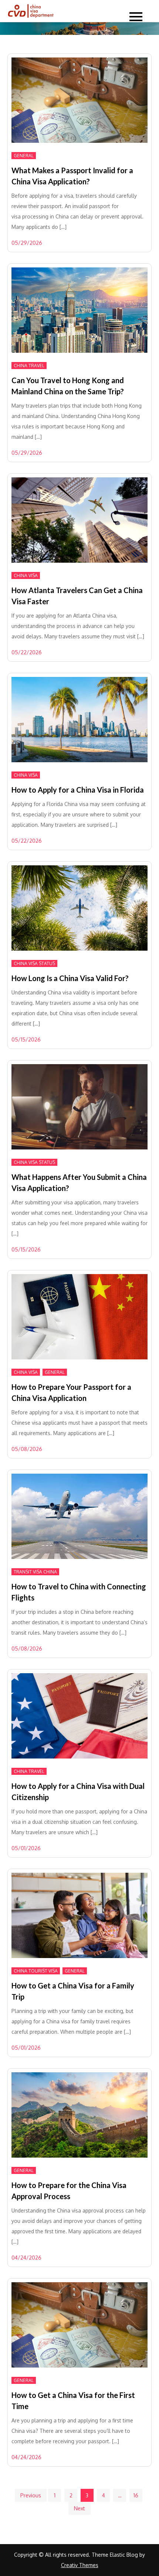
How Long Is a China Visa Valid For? (70, 978)
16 (136, 2495)
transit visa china (35, 1572)
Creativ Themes (80, 2565)
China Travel (29, 366)
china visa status (34, 963)
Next (79, 2508)
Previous (31, 2495)
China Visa (26, 575)
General (24, 156)
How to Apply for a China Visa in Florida (78, 790)
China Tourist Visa (36, 1971)
